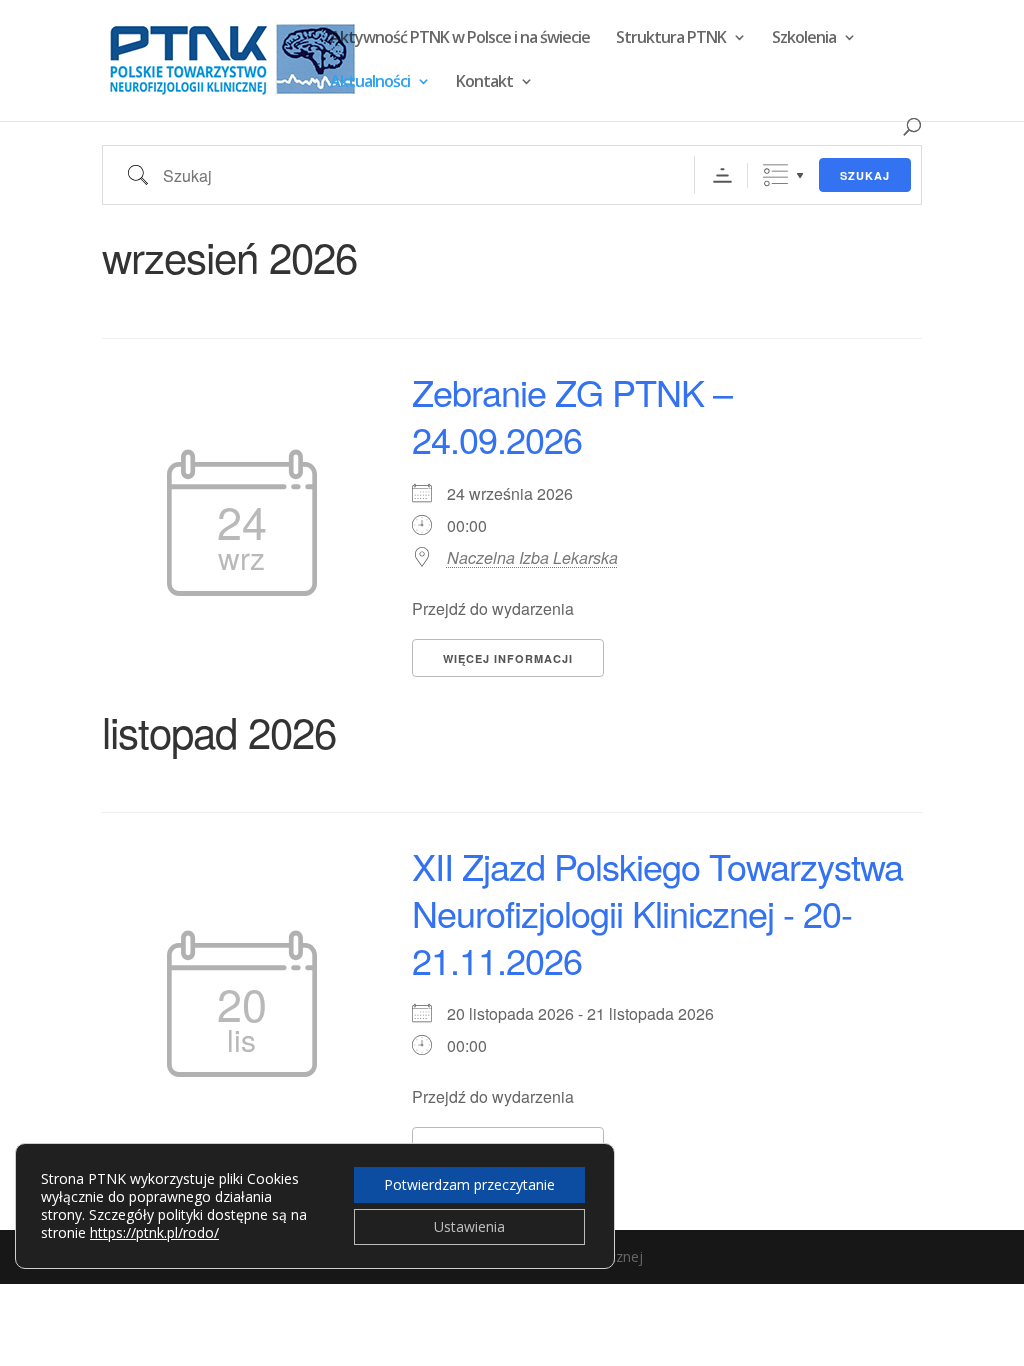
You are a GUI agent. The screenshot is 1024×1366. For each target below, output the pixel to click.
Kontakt (484, 83)
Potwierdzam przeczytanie (469, 1184)
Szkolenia (804, 39)
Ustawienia (469, 1226)
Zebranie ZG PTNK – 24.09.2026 (572, 415)
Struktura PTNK (671, 39)
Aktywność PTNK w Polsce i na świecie (460, 39)
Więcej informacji (508, 658)
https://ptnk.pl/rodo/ (154, 1232)
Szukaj (865, 175)
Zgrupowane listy (775, 175)
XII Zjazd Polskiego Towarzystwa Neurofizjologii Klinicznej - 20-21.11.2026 (657, 912)
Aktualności (370, 83)
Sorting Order (722, 175)
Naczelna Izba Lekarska (532, 558)
